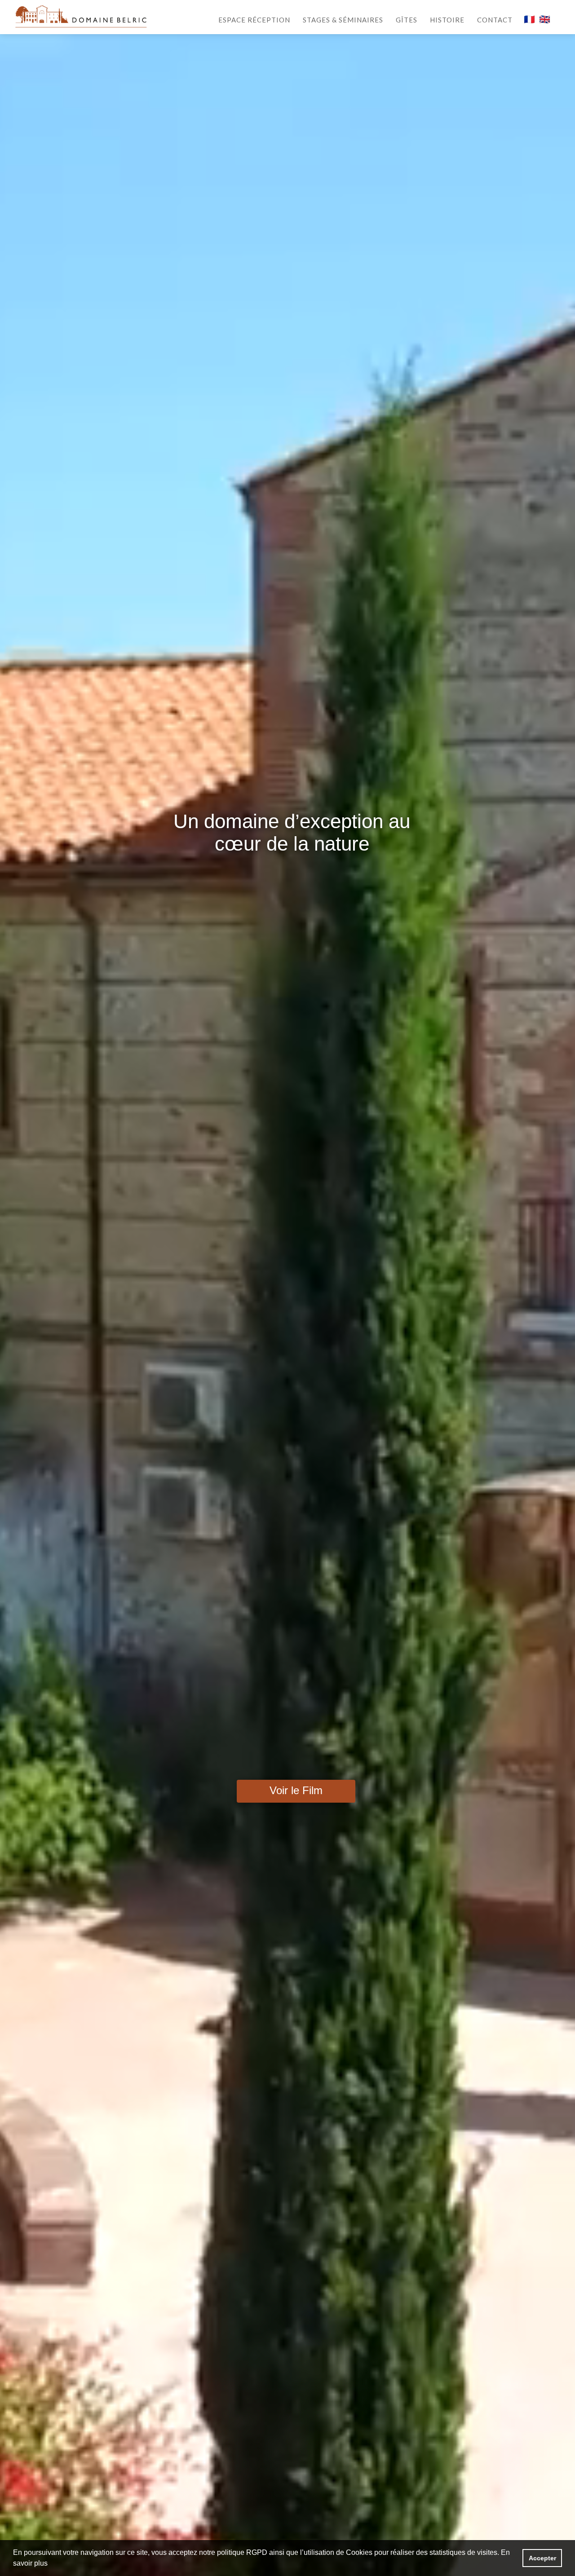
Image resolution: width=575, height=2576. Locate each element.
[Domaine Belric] (81, 16)
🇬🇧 (545, 19)
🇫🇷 (529, 19)
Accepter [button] (542, 2558)
